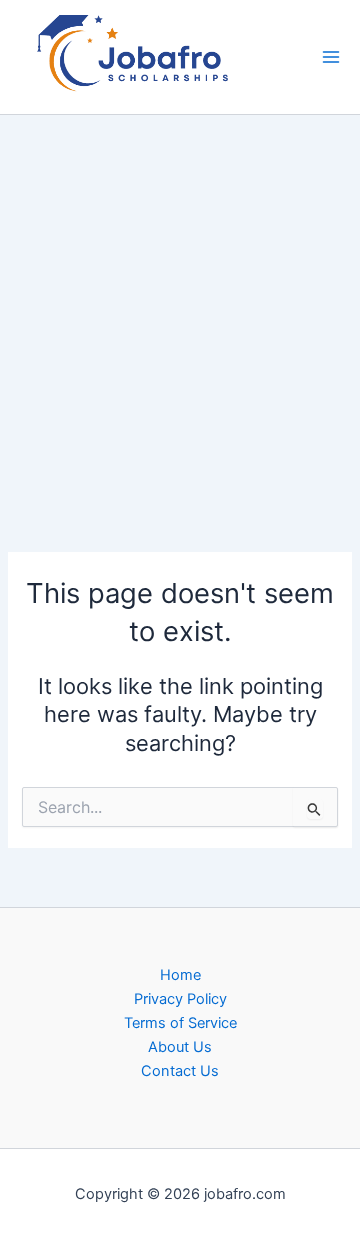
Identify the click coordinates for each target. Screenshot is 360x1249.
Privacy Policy (180, 999)
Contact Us (180, 1071)
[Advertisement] (180, 303)
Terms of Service (180, 1023)
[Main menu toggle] (331, 57)
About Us (180, 1047)
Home (180, 975)
